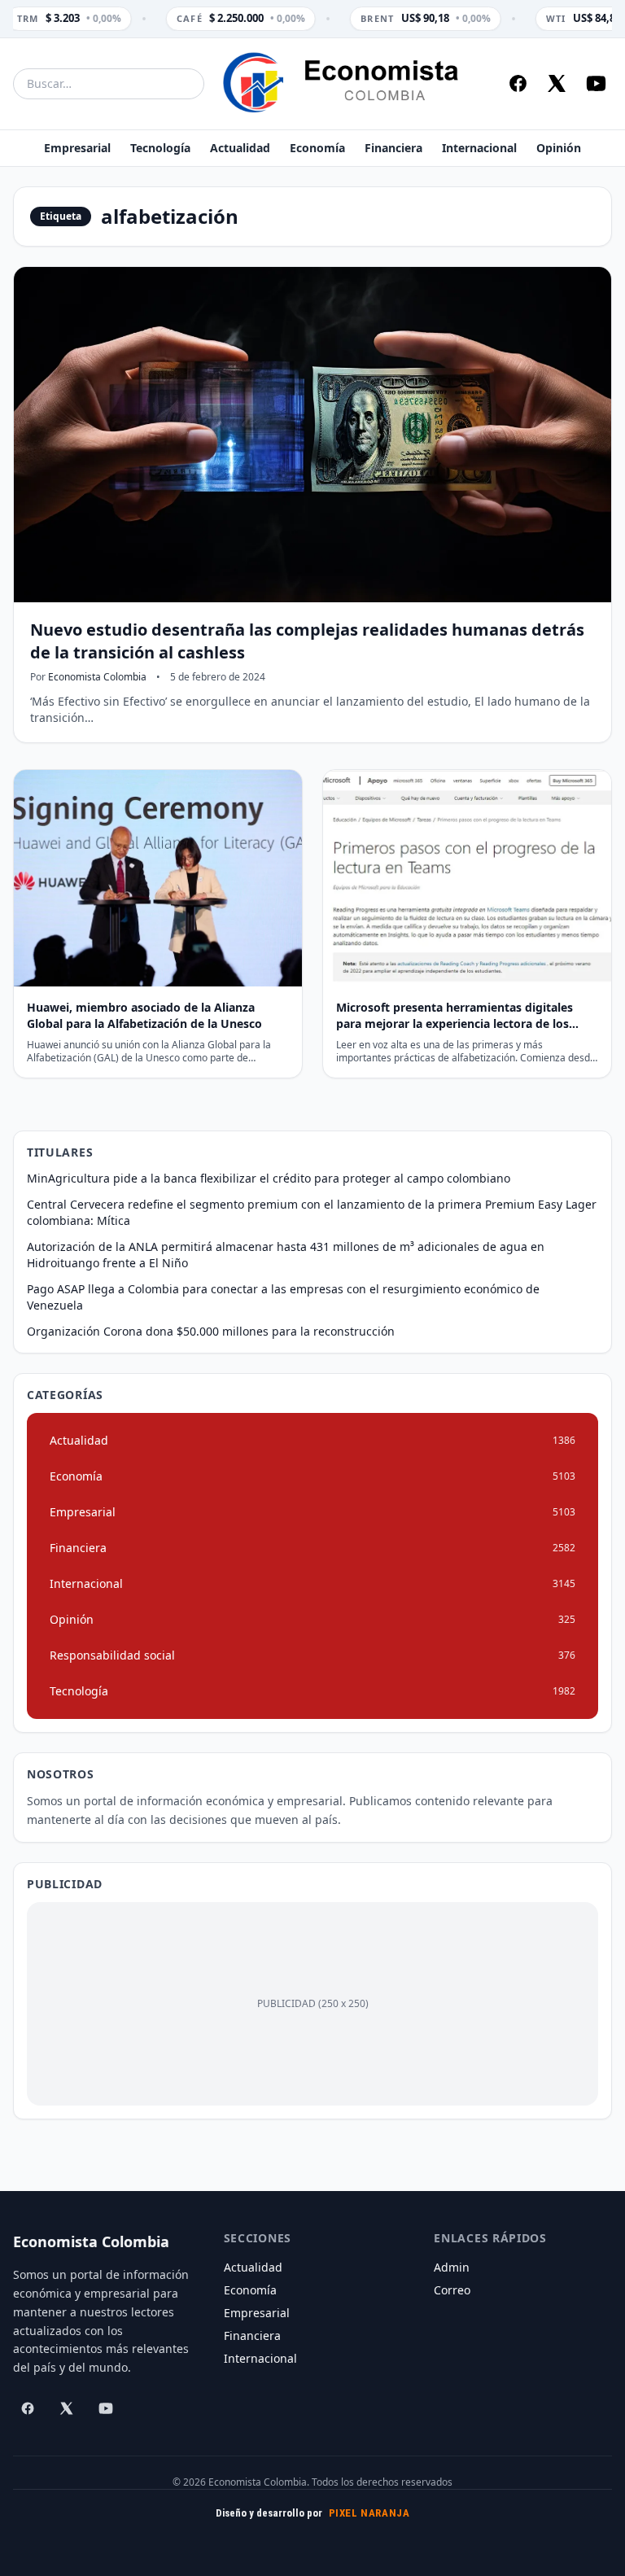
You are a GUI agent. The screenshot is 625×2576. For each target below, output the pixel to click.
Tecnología (160, 148)
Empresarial (77, 148)
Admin (452, 2267)
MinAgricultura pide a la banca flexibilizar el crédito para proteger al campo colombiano (269, 1178)
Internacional (479, 148)
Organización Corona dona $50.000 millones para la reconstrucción (211, 1331)
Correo (452, 2290)
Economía (317, 148)
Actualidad (240, 148)
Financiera (393, 148)
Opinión (559, 148)
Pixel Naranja (369, 2513)
